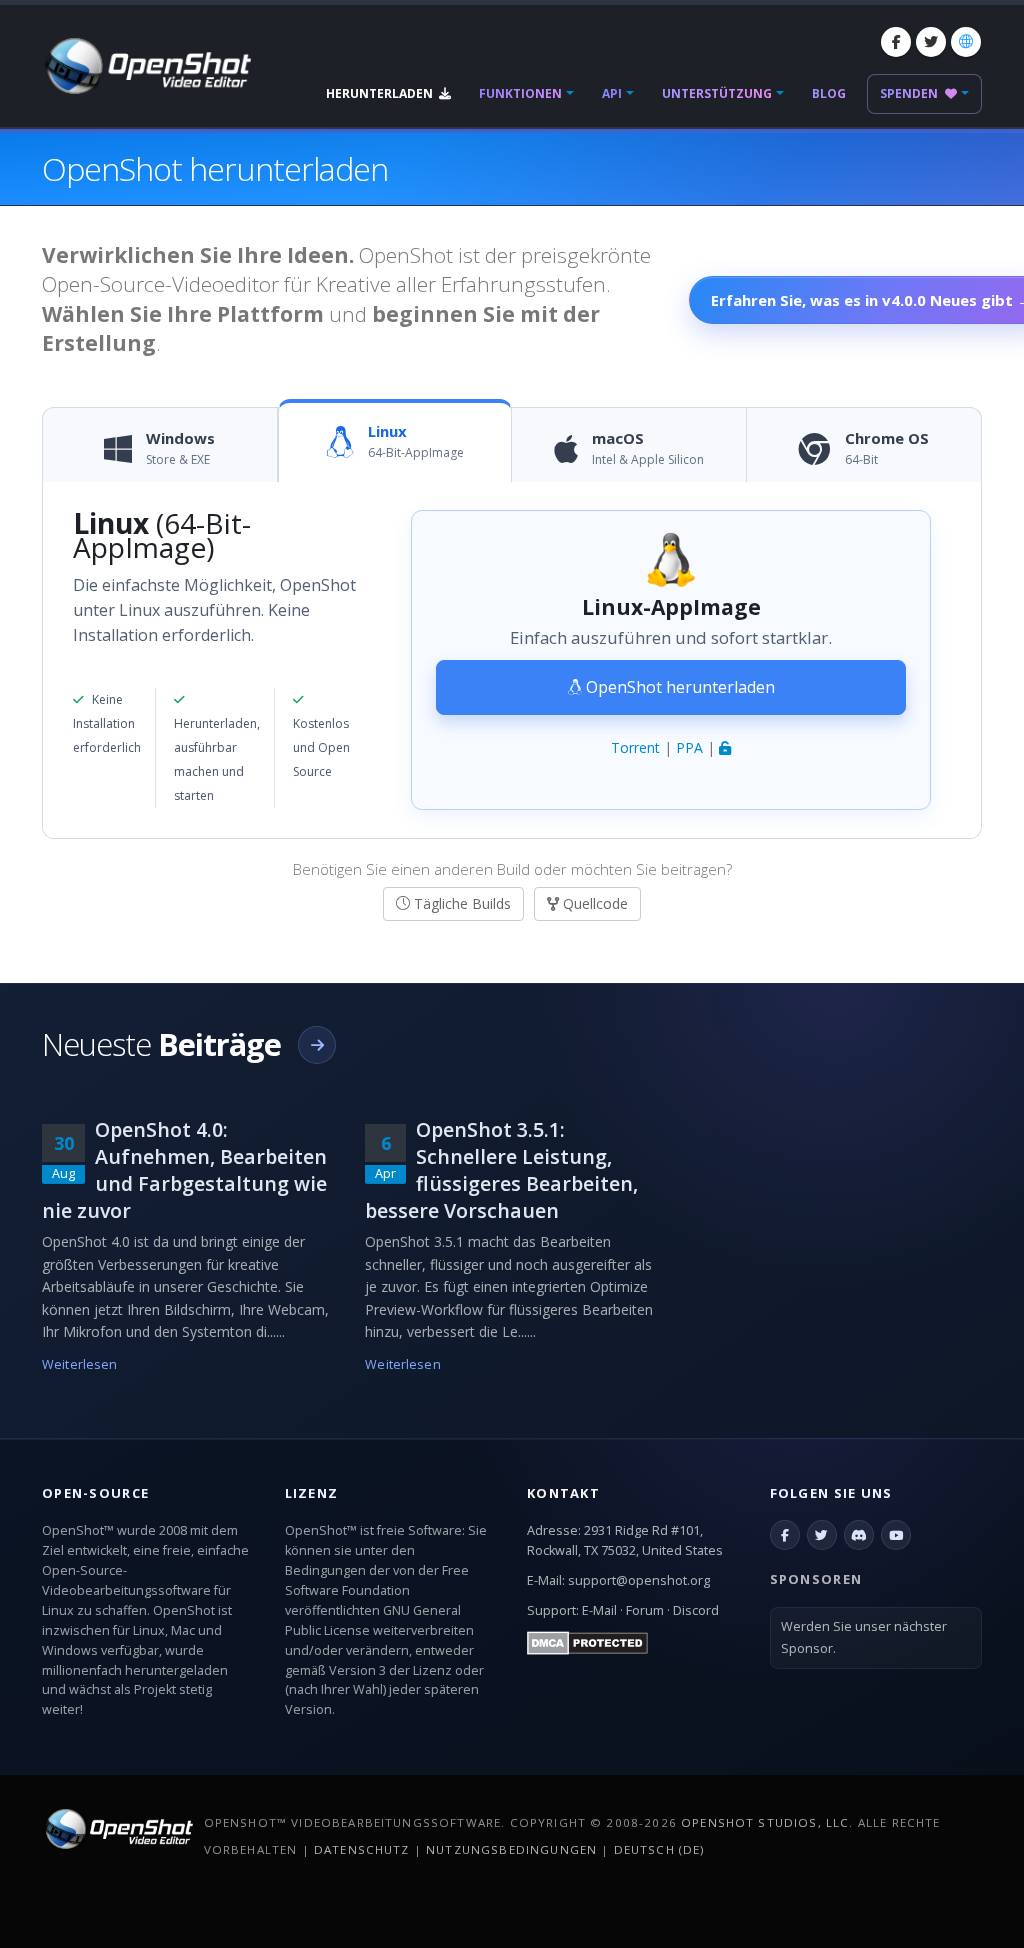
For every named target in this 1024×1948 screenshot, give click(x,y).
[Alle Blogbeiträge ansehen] (317, 1045)
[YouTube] (896, 1535)
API (612, 93)
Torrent (635, 747)
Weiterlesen (79, 1364)
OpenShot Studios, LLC (765, 1822)
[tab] (160, 450)
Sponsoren (816, 1579)
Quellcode (593, 903)
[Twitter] (931, 42)
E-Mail (599, 1610)
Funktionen (520, 93)
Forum (645, 1610)
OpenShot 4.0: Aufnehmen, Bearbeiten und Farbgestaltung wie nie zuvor (184, 1170)
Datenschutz (362, 1849)
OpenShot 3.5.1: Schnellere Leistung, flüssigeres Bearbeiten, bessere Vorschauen (501, 1170)
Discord (696, 1610)
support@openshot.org (639, 1580)
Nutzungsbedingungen (511, 1849)
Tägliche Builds (460, 903)
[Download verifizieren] (725, 747)
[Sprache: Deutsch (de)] (966, 42)
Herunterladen (381, 93)
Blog (829, 93)
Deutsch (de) (659, 1849)
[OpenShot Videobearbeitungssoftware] (117, 1828)
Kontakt (563, 1493)
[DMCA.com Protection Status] (587, 1642)
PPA (689, 747)
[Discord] (859, 1535)
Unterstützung (717, 93)
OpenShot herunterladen (678, 687)
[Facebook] (896, 42)
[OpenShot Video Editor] (146, 64)
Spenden (910, 93)
